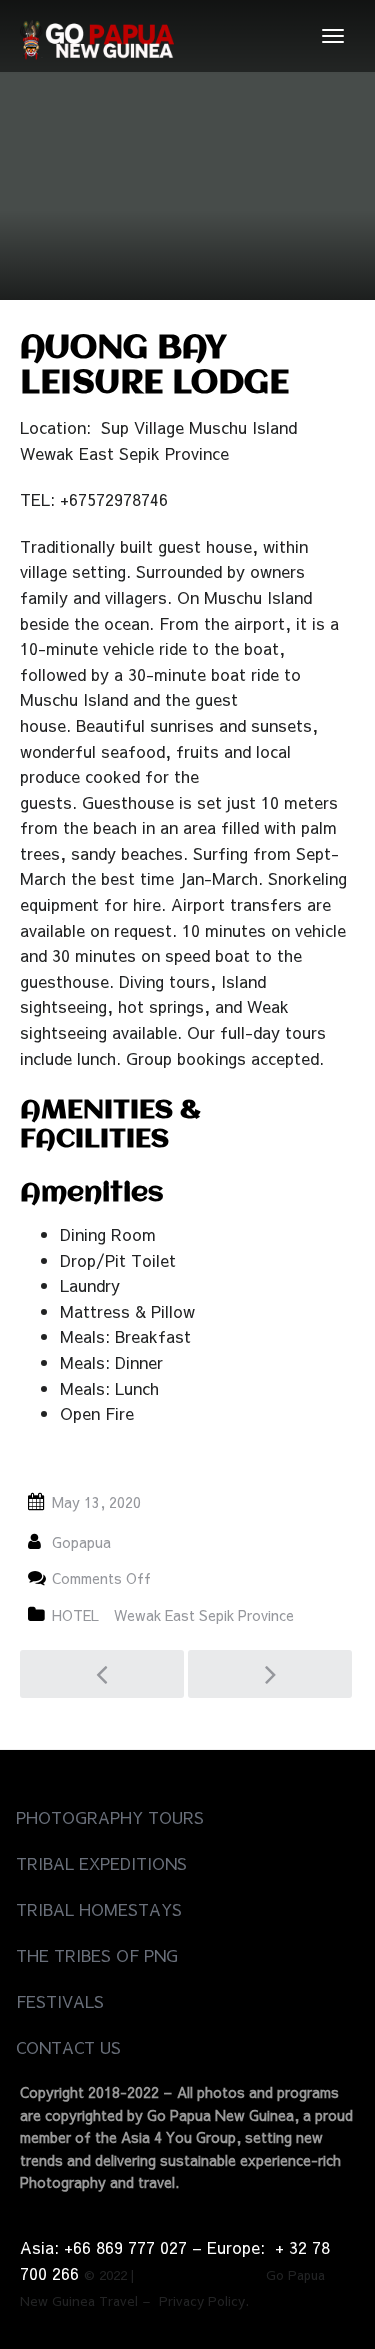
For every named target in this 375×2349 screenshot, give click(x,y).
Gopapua (81, 1542)
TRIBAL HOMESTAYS (99, 1909)
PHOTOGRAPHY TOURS (110, 1817)
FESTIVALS (60, 2001)
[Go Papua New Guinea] (97, 36)
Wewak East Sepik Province (204, 1615)
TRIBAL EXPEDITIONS (101, 1863)
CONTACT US (68, 2047)
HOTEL (75, 1615)
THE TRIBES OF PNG (97, 1955)
